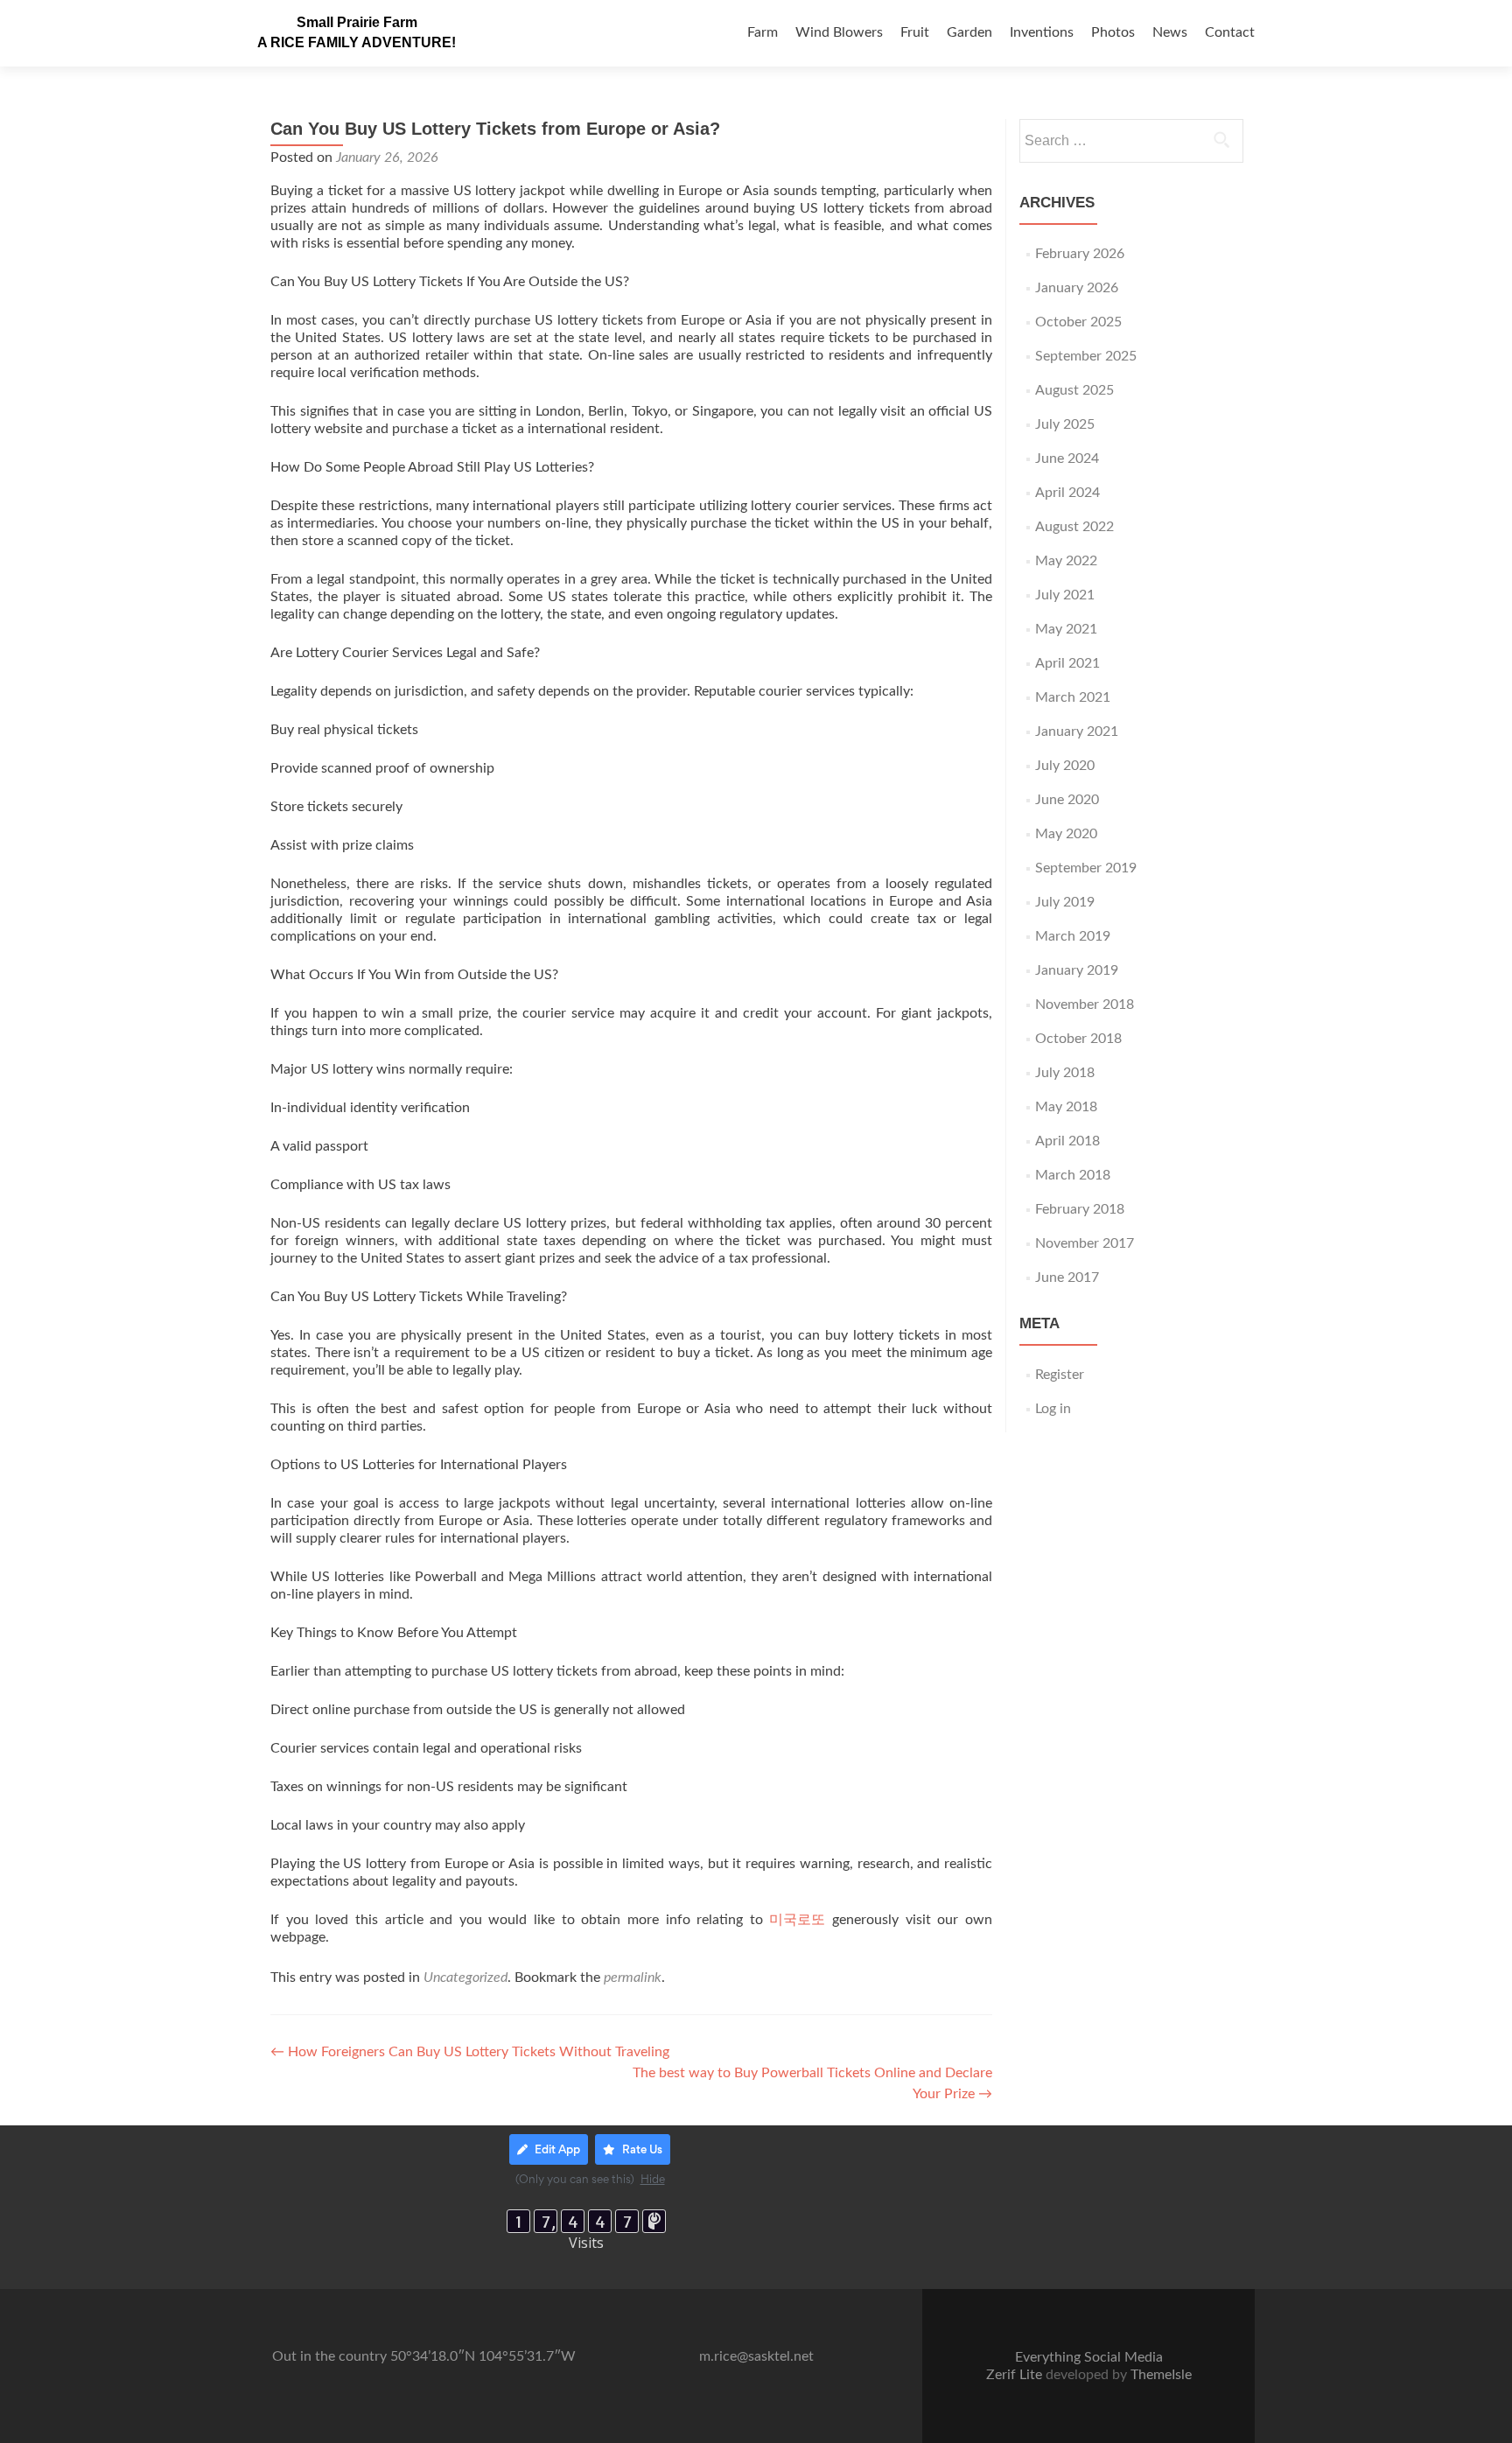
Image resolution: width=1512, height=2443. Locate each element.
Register (1060, 1375)
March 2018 (1073, 1175)
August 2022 (1074, 527)
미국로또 (797, 1920)
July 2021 (1065, 595)
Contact (1230, 32)
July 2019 (1065, 902)
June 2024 (1067, 458)
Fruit (915, 32)
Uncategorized (465, 1977)
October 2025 (1078, 322)
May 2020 (1066, 834)
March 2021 (1073, 697)
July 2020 (1065, 766)
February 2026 (1080, 254)
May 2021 (1066, 629)
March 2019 (1073, 936)
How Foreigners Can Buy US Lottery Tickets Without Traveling (470, 2052)
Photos (1113, 32)
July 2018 (1065, 1073)
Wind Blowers (839, 32)
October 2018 (1078, 1039)
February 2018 (1080, 1209)
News (1170, 32)
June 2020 (1067, 800)
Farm (763, 32)
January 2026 (1077, 288)
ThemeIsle (1161, 2375)
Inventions (1042, 32)
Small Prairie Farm (357, 22)
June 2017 (1067, 1277)
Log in (1053, 1409)
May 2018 (1066, 1107)
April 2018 (1067, 1141)
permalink (633, 1977)
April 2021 (1067, 663)
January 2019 (1077, 970)
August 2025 (1074, 390)
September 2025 (1086, 356)
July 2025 (1065, 424)
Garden (969, 32)
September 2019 (1086, 868)
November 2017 (1085, 1243)
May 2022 (1066, 561)
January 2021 (1077, 731)
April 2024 (1067, 493)
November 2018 (1085, 1004)
